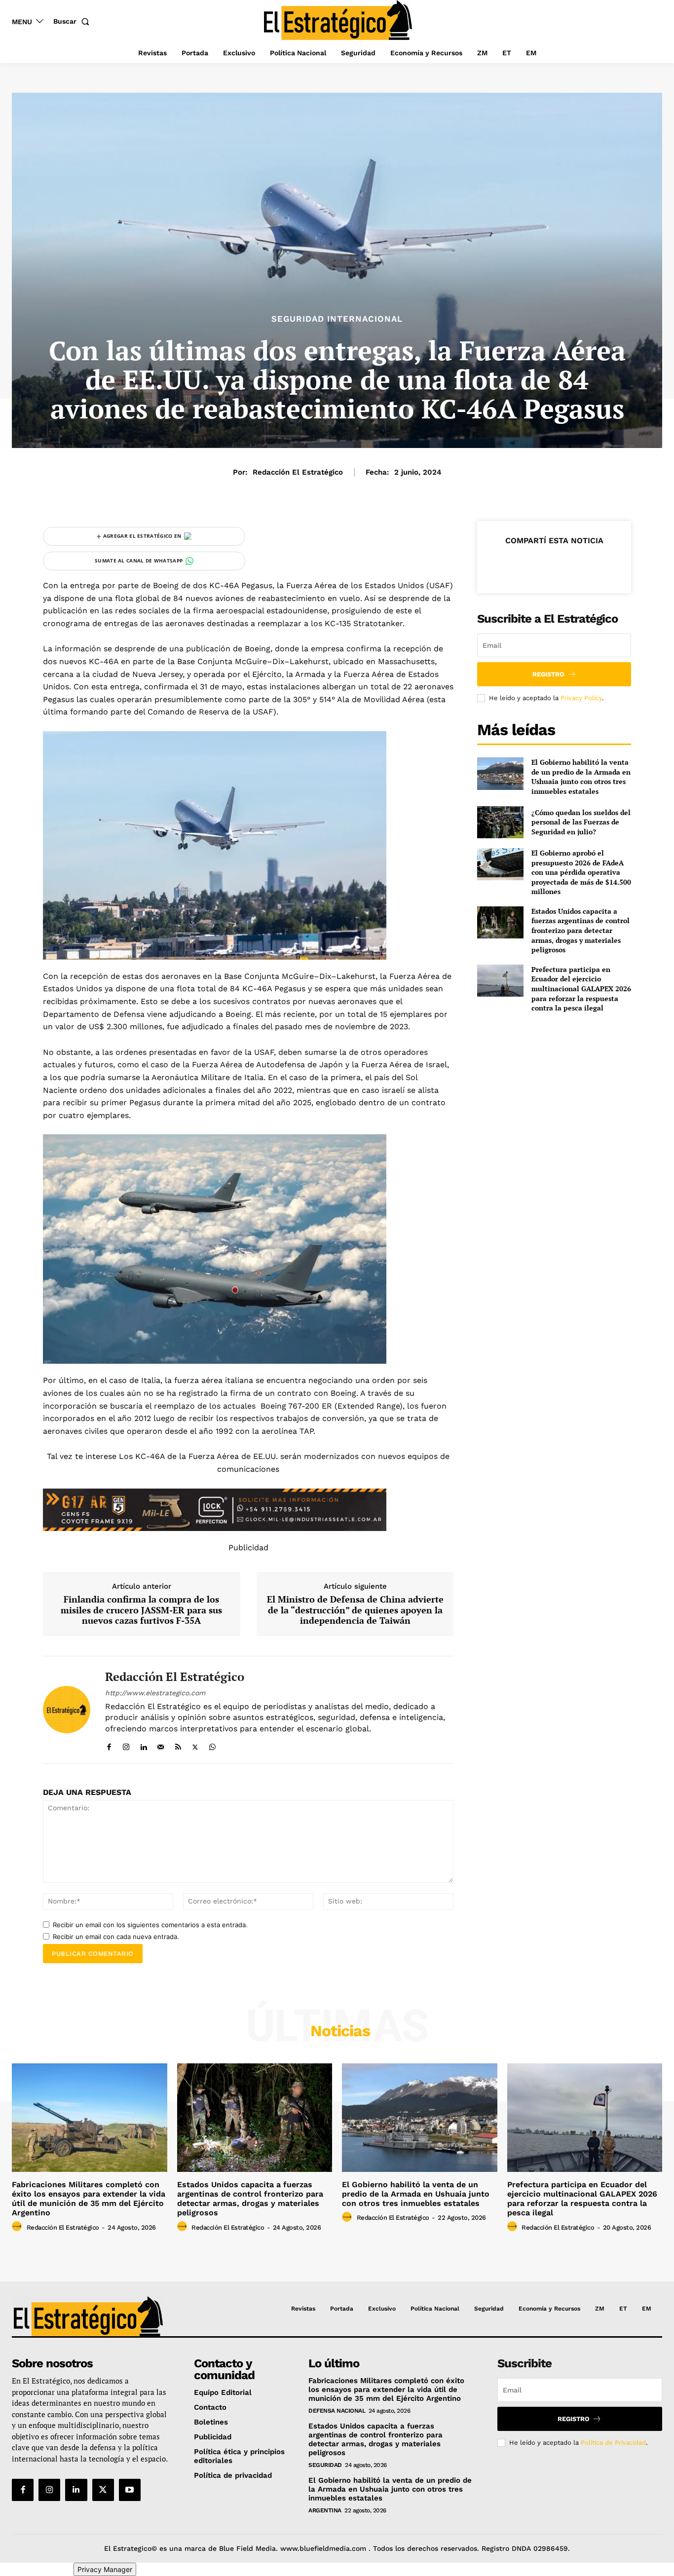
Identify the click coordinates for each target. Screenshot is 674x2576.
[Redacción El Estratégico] (67, 1710)
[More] (599, 565)
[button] (73, 21)
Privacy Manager (105, 2569)
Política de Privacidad (613, 2443)
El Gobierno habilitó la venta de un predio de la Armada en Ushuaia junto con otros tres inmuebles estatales (581, 777)
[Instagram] (126, 1745)
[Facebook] (109, 1745)
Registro (548, 674)
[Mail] (161, 1745)
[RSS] (178, 1745)
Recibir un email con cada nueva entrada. (116, 1937)
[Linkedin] (143, 1745)
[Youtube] (130, 2490)
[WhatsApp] (212, 1745)
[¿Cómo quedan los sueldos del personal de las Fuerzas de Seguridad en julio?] (500, 822)
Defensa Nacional (337, 2411)
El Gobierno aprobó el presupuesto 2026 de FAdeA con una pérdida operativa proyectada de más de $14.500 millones (581, 872)
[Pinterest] (554, 565)
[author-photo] (18, 2227)
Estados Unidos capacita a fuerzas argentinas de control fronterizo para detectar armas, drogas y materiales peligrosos (580, 930)
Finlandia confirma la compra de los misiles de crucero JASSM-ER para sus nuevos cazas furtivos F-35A (141, 1610)
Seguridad (325, 2465)
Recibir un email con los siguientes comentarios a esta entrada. (150, 1925)
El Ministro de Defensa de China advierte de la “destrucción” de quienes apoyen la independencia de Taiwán (355, 1610)
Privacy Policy (581, 698)
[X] (195, 1745)
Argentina (325, 2510)
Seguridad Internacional (337, 319)
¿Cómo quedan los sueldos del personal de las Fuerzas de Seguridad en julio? (581, 822)
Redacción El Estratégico (298, 472)
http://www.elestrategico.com (155, 1693)
